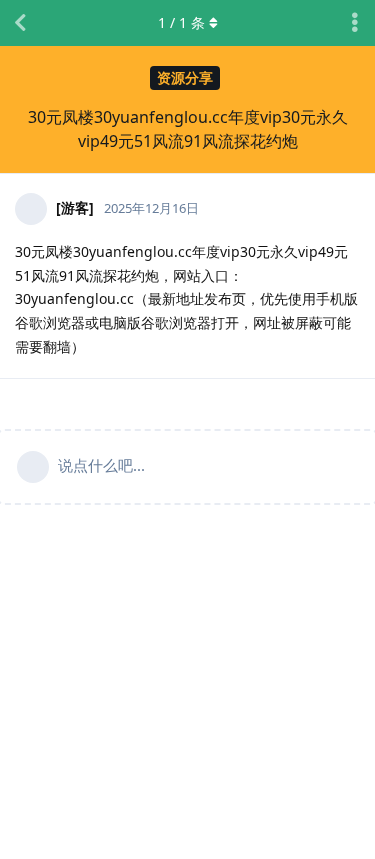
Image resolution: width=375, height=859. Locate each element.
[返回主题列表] (20, 23)
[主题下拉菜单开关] (355, 23)
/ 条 (181, 22)
